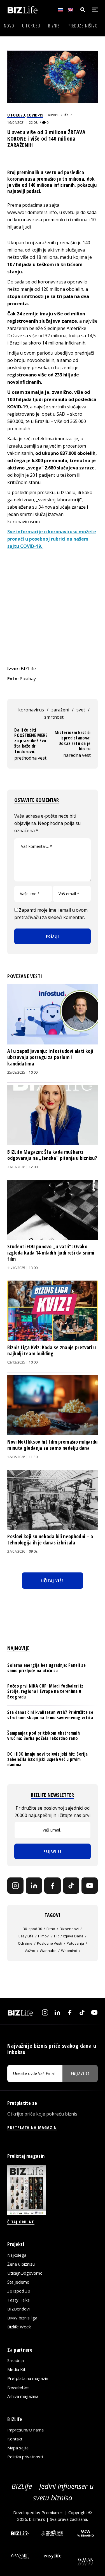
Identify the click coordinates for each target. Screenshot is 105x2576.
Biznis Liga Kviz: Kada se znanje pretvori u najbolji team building (52, 1350)
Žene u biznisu (21, 2264)
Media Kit (16, 2369)
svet (81, 710)
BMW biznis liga (22, 2318)
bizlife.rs (37, 2519)
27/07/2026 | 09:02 (22, 1551)
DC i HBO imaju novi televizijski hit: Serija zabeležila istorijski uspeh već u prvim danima (47, 1759)
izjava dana (73, 1936)
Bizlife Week (19, 2327)
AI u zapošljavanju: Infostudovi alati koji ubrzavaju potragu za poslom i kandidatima (50, 1057)
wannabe (48, 1951)
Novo (9, 26)
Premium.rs (53, 2512)
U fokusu (31, 26)
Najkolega (17, 2255)
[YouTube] (90, 1886)
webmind (69, 1951)
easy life (26, 1936)
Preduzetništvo (83, 26)
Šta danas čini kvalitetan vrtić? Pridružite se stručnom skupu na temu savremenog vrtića (50, 1715)
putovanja (75, 1943)
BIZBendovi (18, 2309)
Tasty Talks (18, 2300)
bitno (51, 1929)
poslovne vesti (50, 1943)
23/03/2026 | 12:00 (22, 1167)
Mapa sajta (18, 2448)
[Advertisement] (53, 607)
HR (56, 1936)
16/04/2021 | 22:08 (22, 123)
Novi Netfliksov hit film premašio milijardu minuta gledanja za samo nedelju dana (52, 1445)
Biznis (54, 26)
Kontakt (15, 2439)
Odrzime (25, 1943)
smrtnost (54, 717)
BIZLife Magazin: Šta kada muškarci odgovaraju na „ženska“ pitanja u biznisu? (52, 1155)
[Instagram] (15, 1886)
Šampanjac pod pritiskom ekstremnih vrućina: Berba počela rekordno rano (44, 1736)
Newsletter (18, 2387)
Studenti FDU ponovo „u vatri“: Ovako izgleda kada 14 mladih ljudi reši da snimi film (51, 1253)
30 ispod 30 (32, 1929)
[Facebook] (52, 1886)
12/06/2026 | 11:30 (22, 1457)
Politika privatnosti (25, 2457)
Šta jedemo (18, 2282)
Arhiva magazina (23, 2396)
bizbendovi (69, 1929)
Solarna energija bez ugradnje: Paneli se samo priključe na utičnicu (46, 1668)
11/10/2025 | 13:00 (22, 1268)
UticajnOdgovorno (25, 2273)
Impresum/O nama (25, 2430)
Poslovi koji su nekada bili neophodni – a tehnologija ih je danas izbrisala (50, 1539)
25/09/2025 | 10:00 (22, 1072)
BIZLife (63, 115)
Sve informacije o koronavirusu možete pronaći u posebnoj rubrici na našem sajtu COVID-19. (52, 539)
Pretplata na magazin (28, 2378)
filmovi (44, 1936)
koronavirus (31, 710)
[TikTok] (71, 1886)
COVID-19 (35, 115)
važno (30, 1951)
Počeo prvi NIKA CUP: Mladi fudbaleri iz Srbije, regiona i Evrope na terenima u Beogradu (45, 1691)
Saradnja (16, 2360)
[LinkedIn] (34, 1886)
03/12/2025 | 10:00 (22, 1362)
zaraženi (60, 710)
